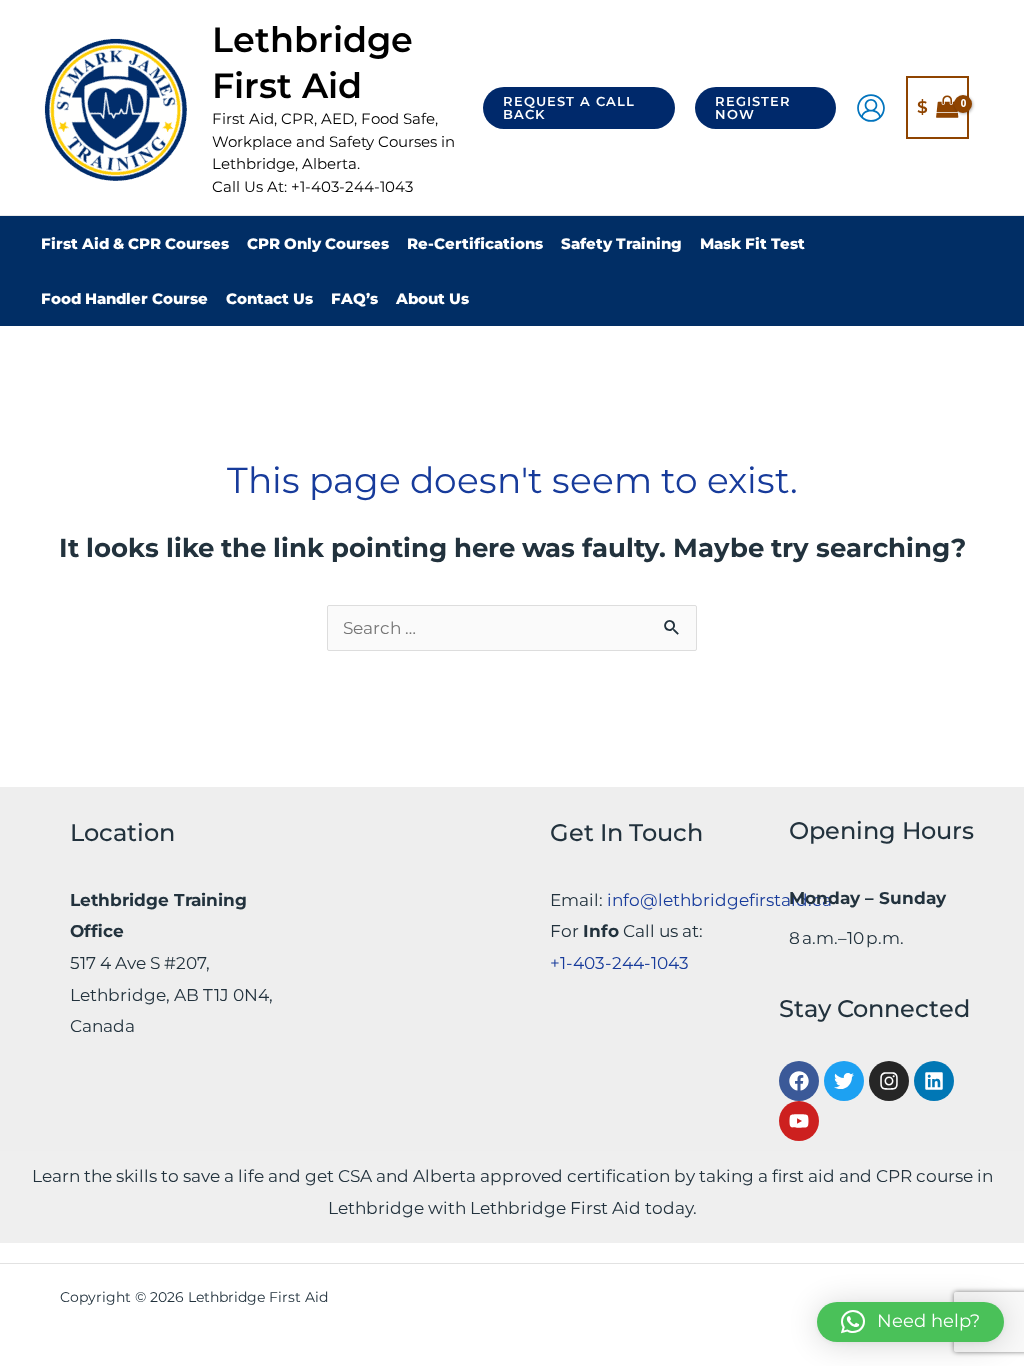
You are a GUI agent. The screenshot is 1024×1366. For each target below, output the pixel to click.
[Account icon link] (871, 108)
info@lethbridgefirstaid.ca (719, 900)
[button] (579, 108)
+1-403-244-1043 (619, 963)
